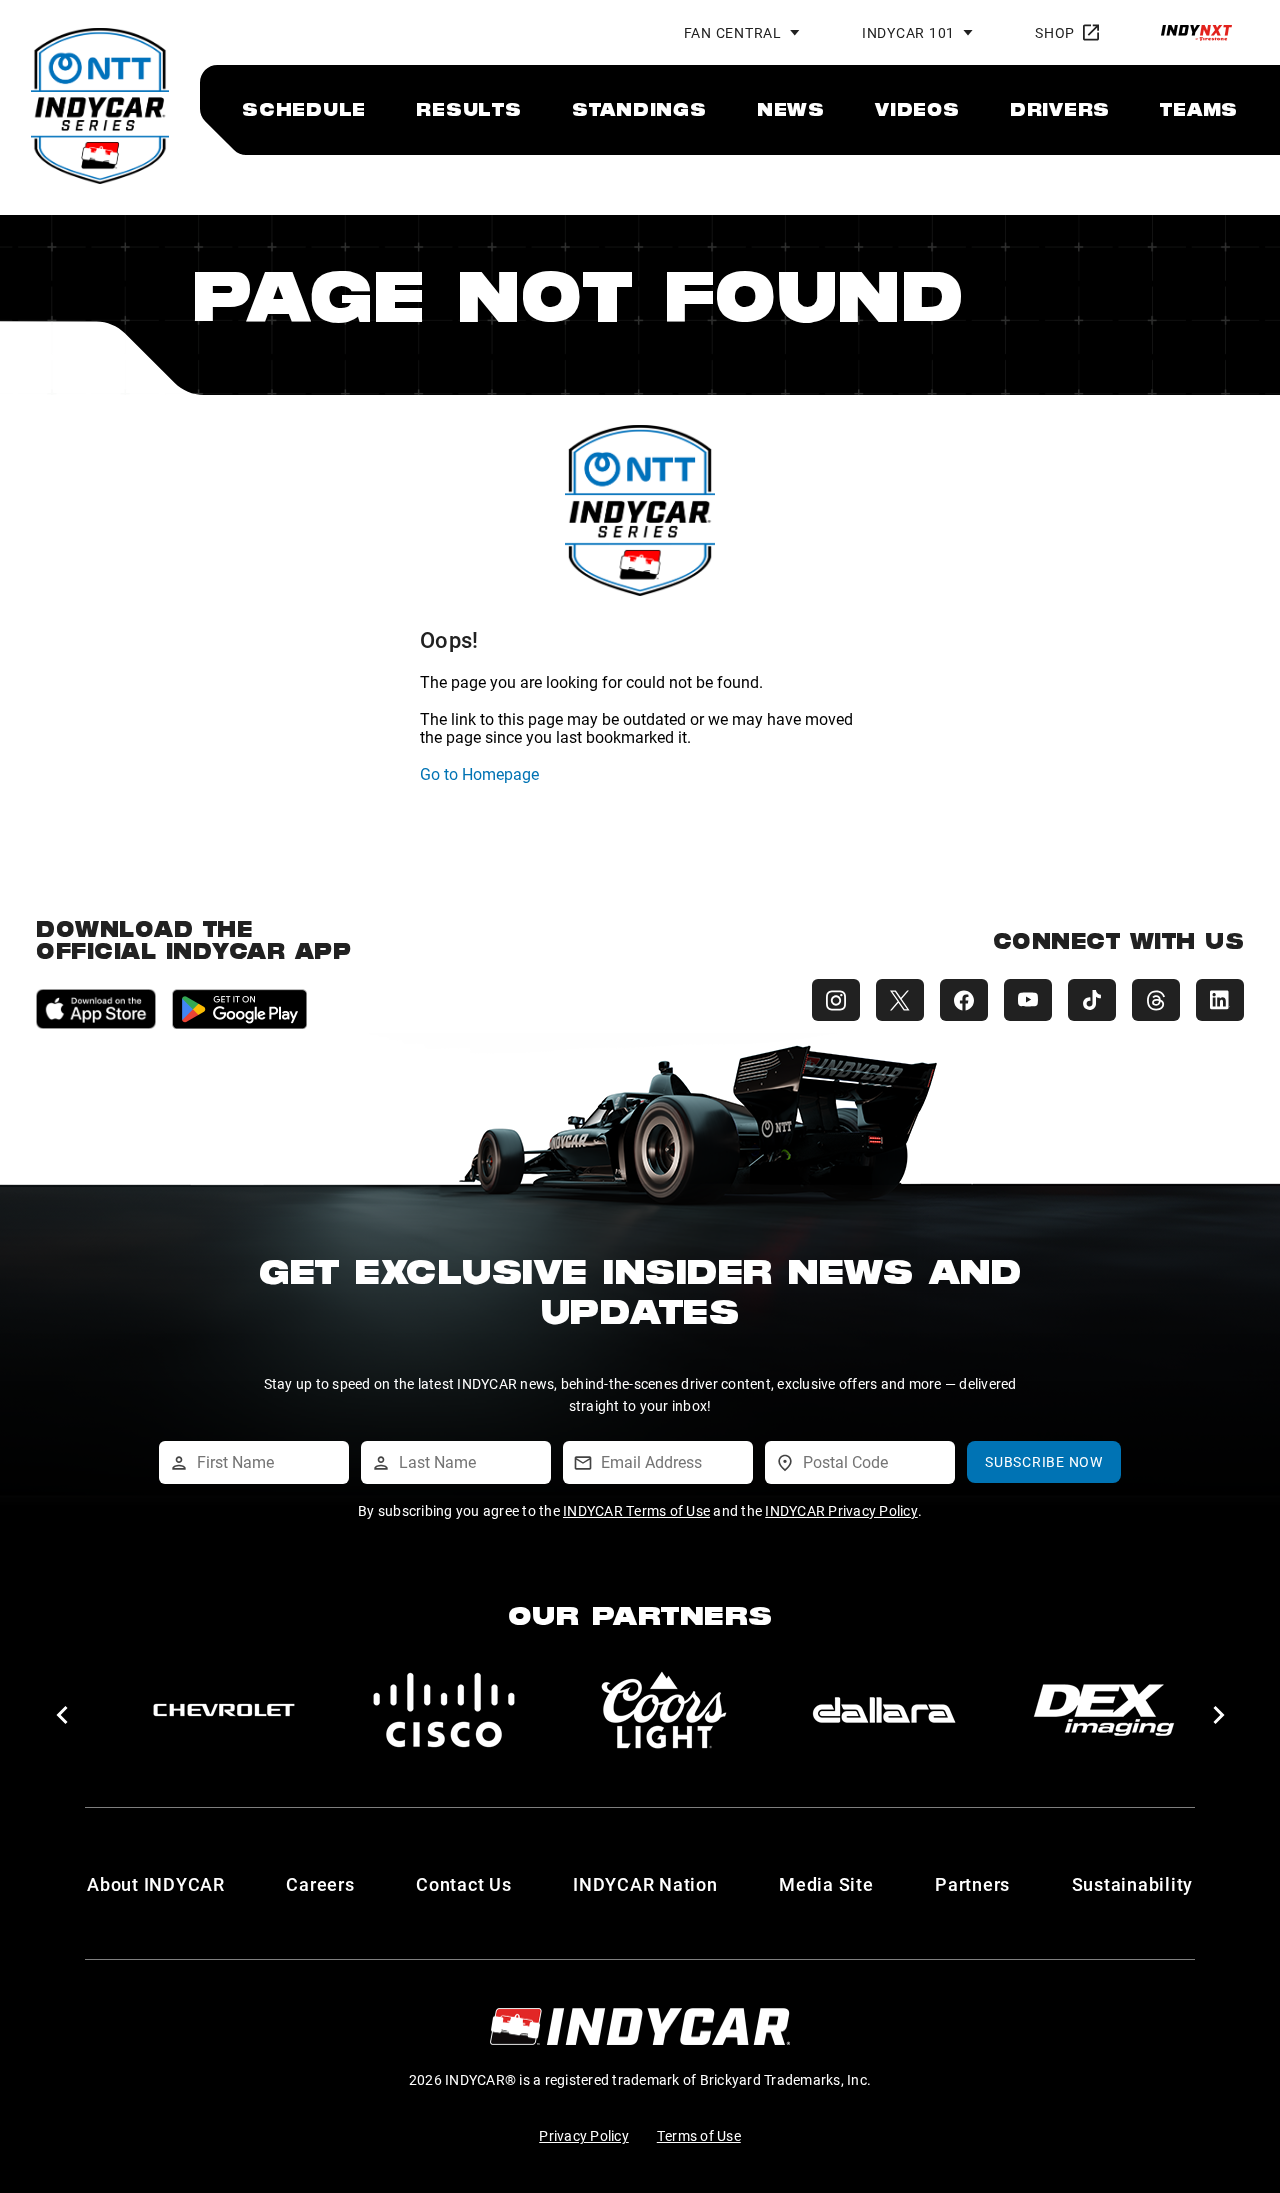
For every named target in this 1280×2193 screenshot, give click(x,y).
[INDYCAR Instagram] (836, 1000)
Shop (1055, 32)
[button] (61, 1715)
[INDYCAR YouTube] (1028, 1000)
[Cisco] (444, 1710)
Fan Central (733, 32)
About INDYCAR (156, 1884)
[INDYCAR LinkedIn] (1220, 1000)
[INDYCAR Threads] (1156, 1000)
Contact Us (464, 1884)
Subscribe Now (1044, 1461)
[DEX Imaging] (1104, 1710)
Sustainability (1133, 1884)
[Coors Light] (664, 1710)
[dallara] (884, 1710)
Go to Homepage (479, 773)
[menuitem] (304, 109)
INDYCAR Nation (645, 1884)
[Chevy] (224, 1710)
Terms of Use (699, 2135)
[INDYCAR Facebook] (964, 1000)
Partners (972, 1884)
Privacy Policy (584, 2135)
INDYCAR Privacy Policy (841, 1510)
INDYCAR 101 (908, 32)
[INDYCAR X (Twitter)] (900, 1000)
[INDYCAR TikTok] (1092, 1000)
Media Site (826, 1884)
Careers (320, 1884)
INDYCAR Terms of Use (636, 1510)
